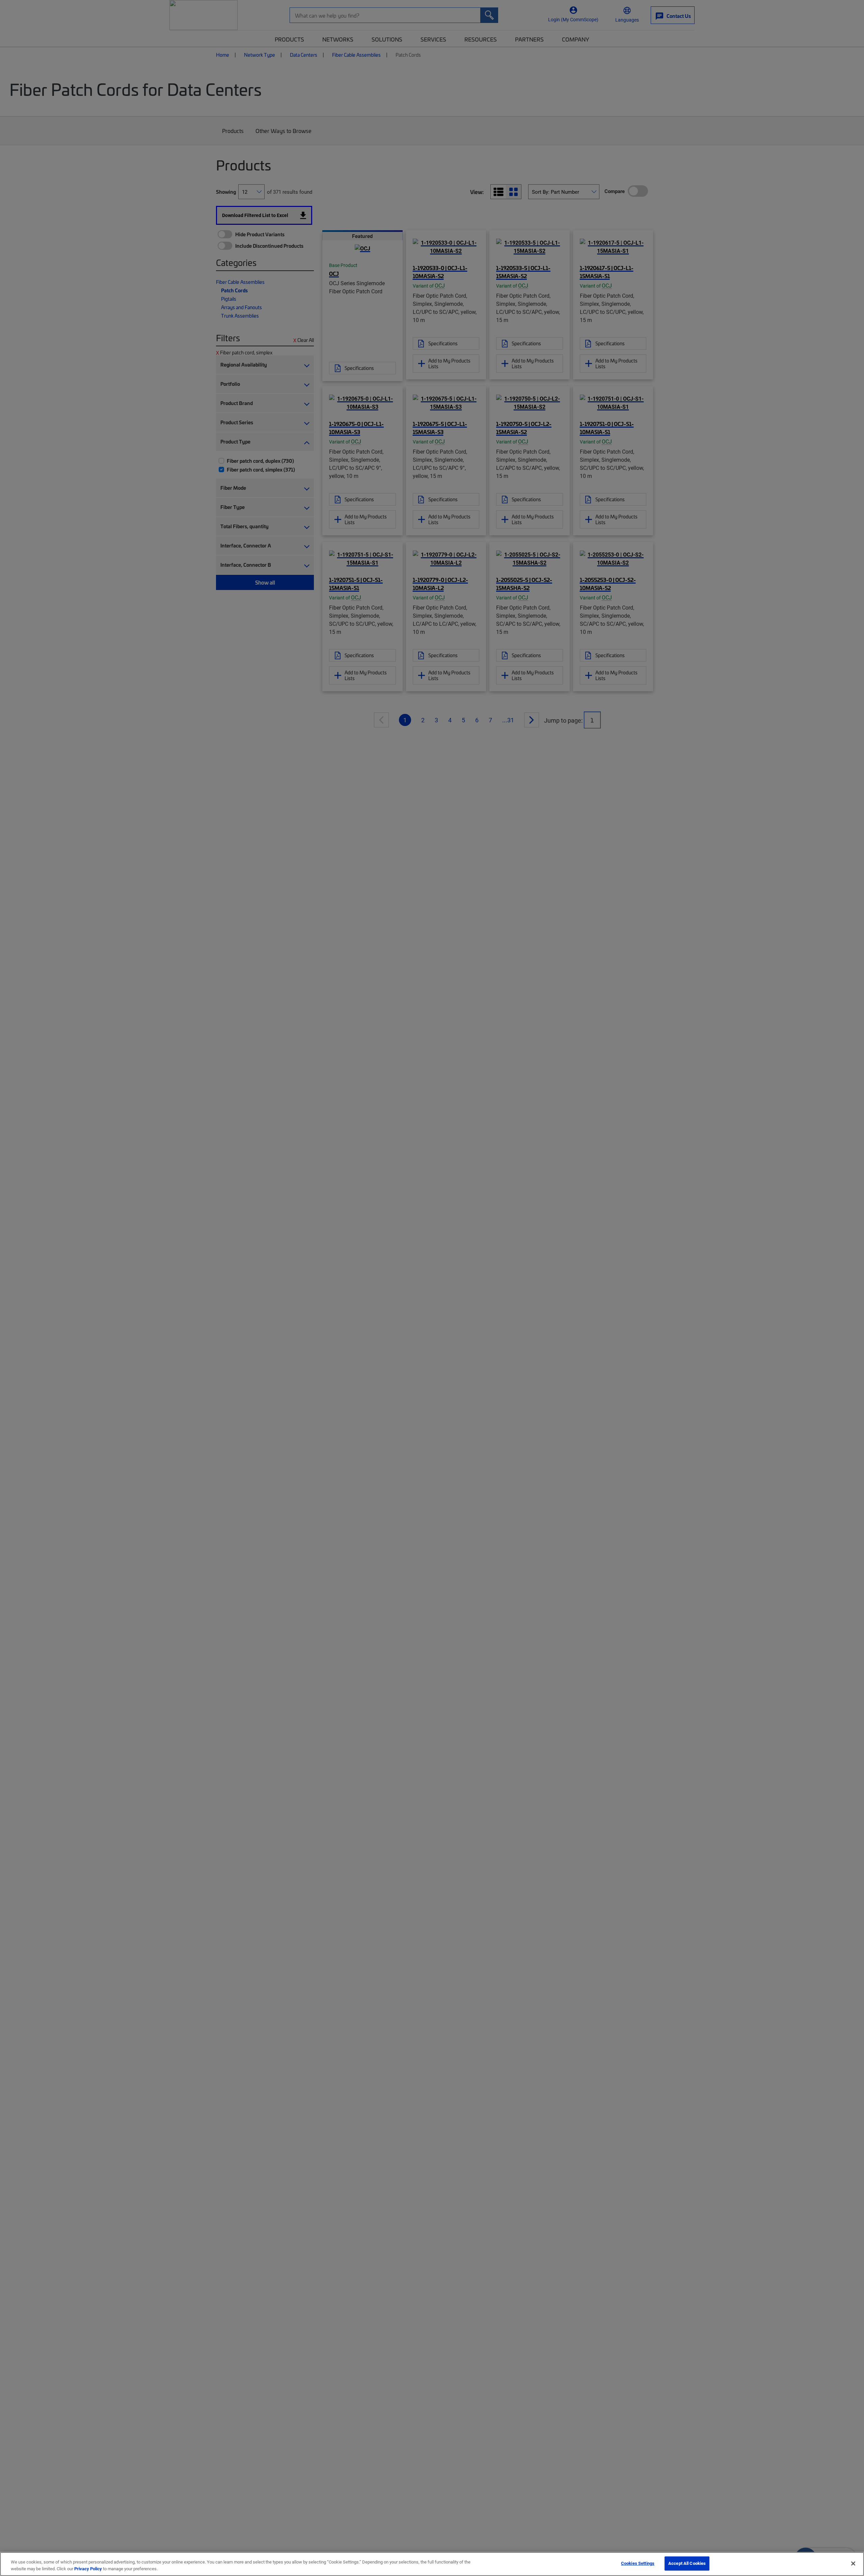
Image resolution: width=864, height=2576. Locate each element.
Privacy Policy (88, 2569)
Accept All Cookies (687, 2563)
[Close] (853, 2564)
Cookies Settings (638, 2563)
